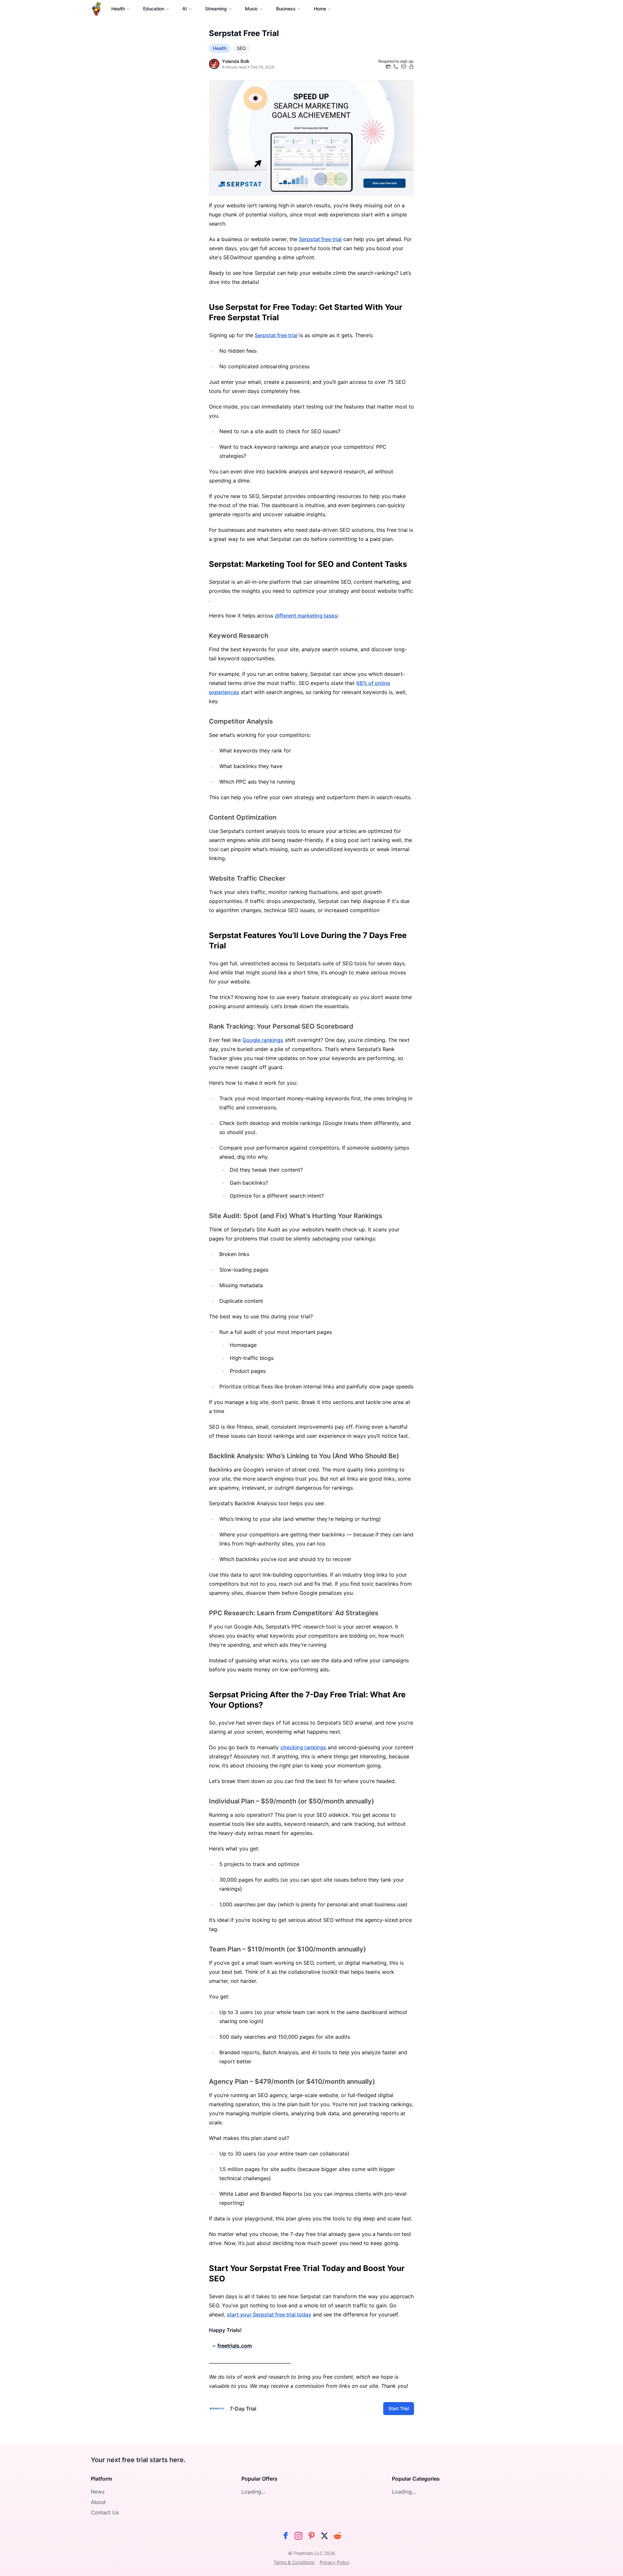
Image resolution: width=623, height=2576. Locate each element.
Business (286, 9)
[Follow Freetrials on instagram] (299, 2536)
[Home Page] (97, 9)
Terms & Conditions (294, 2562)
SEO (241, 48)
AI (185, 9)
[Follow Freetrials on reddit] (337, 2536)
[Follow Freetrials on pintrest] (311, 2536)
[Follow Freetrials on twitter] (324, 2536)
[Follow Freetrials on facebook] (286, 2536)
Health (118, 9)
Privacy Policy (335, 2562)
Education (154, 9)
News (98, 2492)
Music (251, 9)
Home (320, 9)
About (98, 2502)
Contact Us (105, 2512)
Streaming (216, 9)
